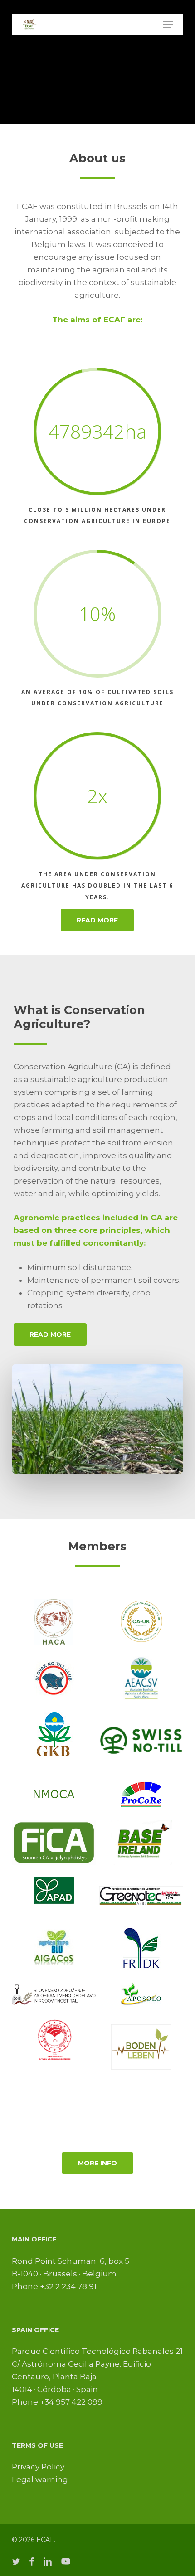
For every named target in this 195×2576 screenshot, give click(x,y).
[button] (168, 24)
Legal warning (40, 2479)
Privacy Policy (38, 2467)
